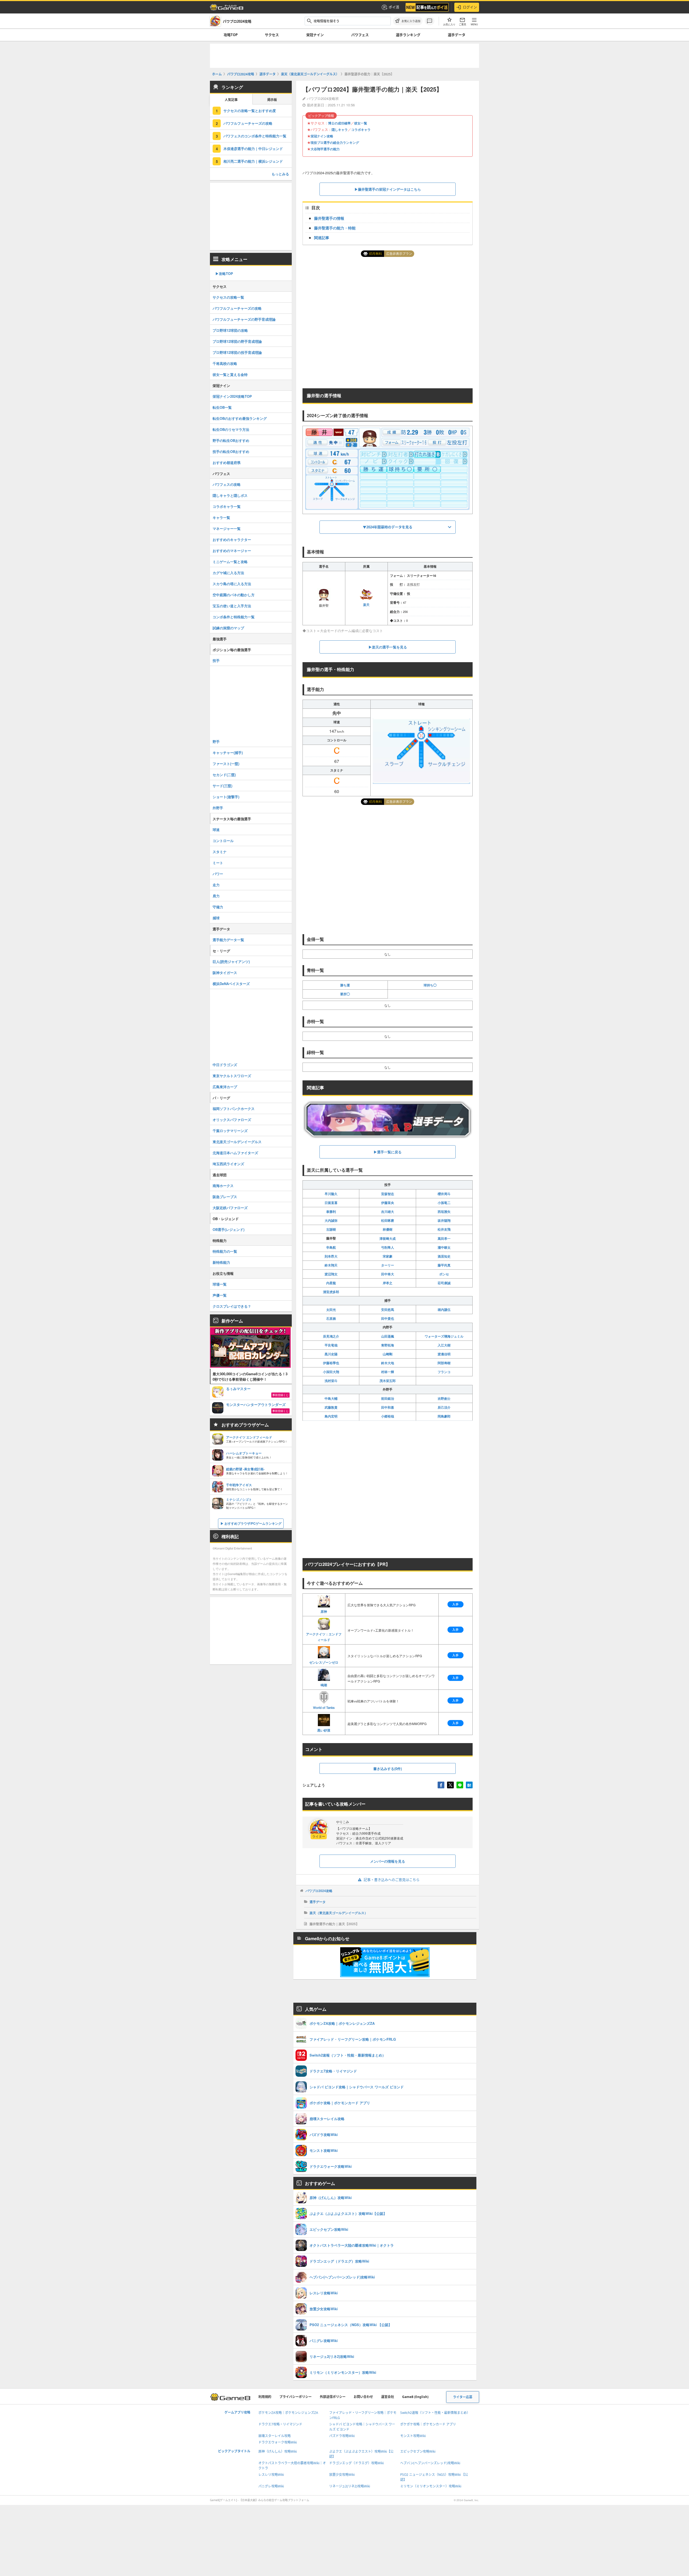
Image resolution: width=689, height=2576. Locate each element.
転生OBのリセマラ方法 (231, 429)
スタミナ (220, 852)
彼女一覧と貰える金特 (230, 374)
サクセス (272, 35)
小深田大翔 (331, 1372)
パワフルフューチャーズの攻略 (248, 123)
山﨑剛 (388, 1354)
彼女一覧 (361, 123)
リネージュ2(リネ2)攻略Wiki (350, 2486)
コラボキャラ (361, 130)
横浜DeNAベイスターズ (231, 984)
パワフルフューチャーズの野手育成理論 (244, 319)
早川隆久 (331, 1194)
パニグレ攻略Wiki (271, 2486)
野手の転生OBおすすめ (231, 440)
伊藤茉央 (388, 1203)
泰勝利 (331, 1212)
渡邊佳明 (444, 1354)
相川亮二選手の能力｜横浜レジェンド (253, 161)
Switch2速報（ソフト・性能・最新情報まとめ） (435, 2413)
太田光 (331, 1310)
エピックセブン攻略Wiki (418, 2451)
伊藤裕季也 (331, 1363)
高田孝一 (444, 1238)
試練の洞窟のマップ (228, 628)
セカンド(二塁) (224, 775)
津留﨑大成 (388, 1238)
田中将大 (388, 1274)
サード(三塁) (222, 786)
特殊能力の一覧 (225, 1251)
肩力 (216, 896)
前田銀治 (388, 1398)
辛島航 (331, 1247)
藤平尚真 (444, 1265)
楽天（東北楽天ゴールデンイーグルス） (339, 1913)
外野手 (218, 808)
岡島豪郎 (444, 1416)
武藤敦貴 (331, 1407)
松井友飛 (444, 1229)
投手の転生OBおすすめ (231, 451)
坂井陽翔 (444, 1220)
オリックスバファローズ (232, 1120)
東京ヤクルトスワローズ (232, 1076)
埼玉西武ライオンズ (228, 1164)
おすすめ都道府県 (227, 463)
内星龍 (331, 1283)
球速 (216, 830)
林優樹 (388, 1229)
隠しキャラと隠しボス (230, 495)
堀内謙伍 (444, 1310)
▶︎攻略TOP (224, 273)
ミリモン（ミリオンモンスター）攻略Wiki (431, 2486)
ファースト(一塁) (226, 764)
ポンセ (444, 1274)
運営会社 (388, 2397)
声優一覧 (220, 1295)
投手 (216, 660)
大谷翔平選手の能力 (325, 149)
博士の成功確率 (339, 123)
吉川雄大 (388, 1212)
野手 (216, 741)
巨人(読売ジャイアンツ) (231, 961)
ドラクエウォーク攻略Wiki (278, 2442)
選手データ (457, 35)
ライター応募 (463, 2397)
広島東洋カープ (225, 1087)
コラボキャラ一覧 (227, 506)
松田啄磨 (388, 1220)
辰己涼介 (444, 1407)
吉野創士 (444, 1398)
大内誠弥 (331, 1220)
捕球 (216, 918)
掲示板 (272, 100)
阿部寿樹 (444, 1363)
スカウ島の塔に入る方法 (232, 584)
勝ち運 (345, 985)
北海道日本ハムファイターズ (235, 1153)
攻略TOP (231, 35)
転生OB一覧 (222, 407)
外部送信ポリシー (333, 2397)
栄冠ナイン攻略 (322, 136)
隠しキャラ (340, 130)
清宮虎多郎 (331, 1292)
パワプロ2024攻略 (319, 1891)
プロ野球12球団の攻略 (230, 330)
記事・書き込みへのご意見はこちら (392, 1880)
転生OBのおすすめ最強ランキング (240, 418)
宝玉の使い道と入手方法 (232, 606)
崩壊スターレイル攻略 (275, 2436)
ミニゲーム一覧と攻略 (230, 562)
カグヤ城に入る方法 (228, 573)
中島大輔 (331, 1398)
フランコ (444, 1372)
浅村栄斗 (331, 1381)
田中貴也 (388, 1318)
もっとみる (280, 174)
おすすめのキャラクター (232, 540)
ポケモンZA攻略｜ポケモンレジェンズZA (288, 2413)
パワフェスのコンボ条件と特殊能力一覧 (255, 136)
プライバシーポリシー (296, 2397)
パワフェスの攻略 (227, 484)
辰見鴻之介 (331, 1336)
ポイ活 (394, 7)
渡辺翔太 (331, 1274)
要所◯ (345, 994)
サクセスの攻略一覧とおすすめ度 (250, 111)
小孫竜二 (444, 1203)
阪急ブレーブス (225, 1197)
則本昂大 (331, 1256)
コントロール (223, 841)
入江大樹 (444, 1345)
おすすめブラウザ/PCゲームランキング (253, 1523)
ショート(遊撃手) (226, 797)
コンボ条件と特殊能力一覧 (234, 617)
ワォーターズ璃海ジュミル (444, 1336)
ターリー (388, 1265)
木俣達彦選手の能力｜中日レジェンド (253, 149)
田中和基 (388, 1407)
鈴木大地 (388, 1363)
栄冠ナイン (315, 35)
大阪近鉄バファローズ (230, 1208)
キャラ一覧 (221, 517)
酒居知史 (444, 1256)
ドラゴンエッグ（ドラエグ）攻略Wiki (356, 2463)
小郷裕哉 (388, 1416)
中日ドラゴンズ (225, 1065)
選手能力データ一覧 (228, 940)
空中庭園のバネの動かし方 (234, 595)
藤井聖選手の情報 (329, 218)
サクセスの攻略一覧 (228, 297)
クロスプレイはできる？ (232, 1306)
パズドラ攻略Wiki (342, 2436)
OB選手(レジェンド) (229, 1229)
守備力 (218, 907)
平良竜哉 (331, 1345)
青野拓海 (388, 1345)
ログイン (470, 7)
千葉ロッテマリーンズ (230, 1131)
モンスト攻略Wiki (413, 2436)
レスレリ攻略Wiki (271, 2475)
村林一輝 (388, 1372)
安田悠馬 (388, 1310)
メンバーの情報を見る (388, 1861)
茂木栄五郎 (388, 1381)
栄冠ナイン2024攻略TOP (232, 396)
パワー (218, 874)
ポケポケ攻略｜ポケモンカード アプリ (428, 2424)
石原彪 (331, 1318)
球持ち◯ (430, 985)
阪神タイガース (225, 973)
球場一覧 (220, 1284)
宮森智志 (388, 1194)
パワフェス (360, 35)
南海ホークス (223, 1186)
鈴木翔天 (331, 1265)
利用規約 (265, 2397)
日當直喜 (331, 1203)
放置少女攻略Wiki (342, 2475)
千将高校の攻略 (225, 363)
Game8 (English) (415, 2397)
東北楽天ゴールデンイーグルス (237, 1142)
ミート (218, 863)
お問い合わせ (363, 2397)
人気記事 (231, 100)
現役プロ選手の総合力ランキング (335, 142)
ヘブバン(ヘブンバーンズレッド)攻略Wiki (430, 2463)
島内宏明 (331, 1416)
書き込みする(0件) (388, 1769)
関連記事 (322, 238)
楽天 (366, 604)
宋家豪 (388, 1256)
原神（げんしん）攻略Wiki (278, 2451)
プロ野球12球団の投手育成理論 (237, 352)
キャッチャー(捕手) (228, 753)
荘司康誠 (444, 1283)
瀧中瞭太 (444, 1247)
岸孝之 (388, 1283)
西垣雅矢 (444, 1212)
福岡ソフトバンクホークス (234, 1109)
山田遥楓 (388, 1336)
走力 (216, 885)
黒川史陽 (331, 1354)
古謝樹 (331, 1229)
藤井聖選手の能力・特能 (335, 228)
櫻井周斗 (444, 1194)
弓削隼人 (388, 1247)
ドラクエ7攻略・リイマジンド (280, 2424)
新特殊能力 (221, 1262)
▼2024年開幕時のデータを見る (388, 527)
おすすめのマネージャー (232, 551)
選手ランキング (408, 35)
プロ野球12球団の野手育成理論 (237, 341)
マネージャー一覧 (227, 528)
